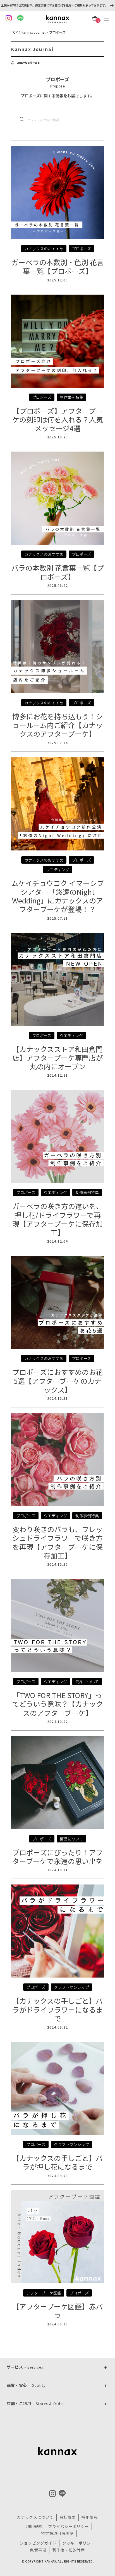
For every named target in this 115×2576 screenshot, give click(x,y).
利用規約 (34, 2526)
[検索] (22, 119)
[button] (108, 18)
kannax (57, 2451)
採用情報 (90, 2517)
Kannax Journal (33, 32)
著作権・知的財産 (69, 2550)
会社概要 (68, 2517)
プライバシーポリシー (68, 2526)
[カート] (95, 19)
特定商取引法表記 (57, 2533)
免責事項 (38, 2550)
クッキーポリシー (79, 2543)
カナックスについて (35, 2517)
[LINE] (62, 2493)
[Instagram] (52, 2494)
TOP (15, 32)
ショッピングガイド (38, 2543)
